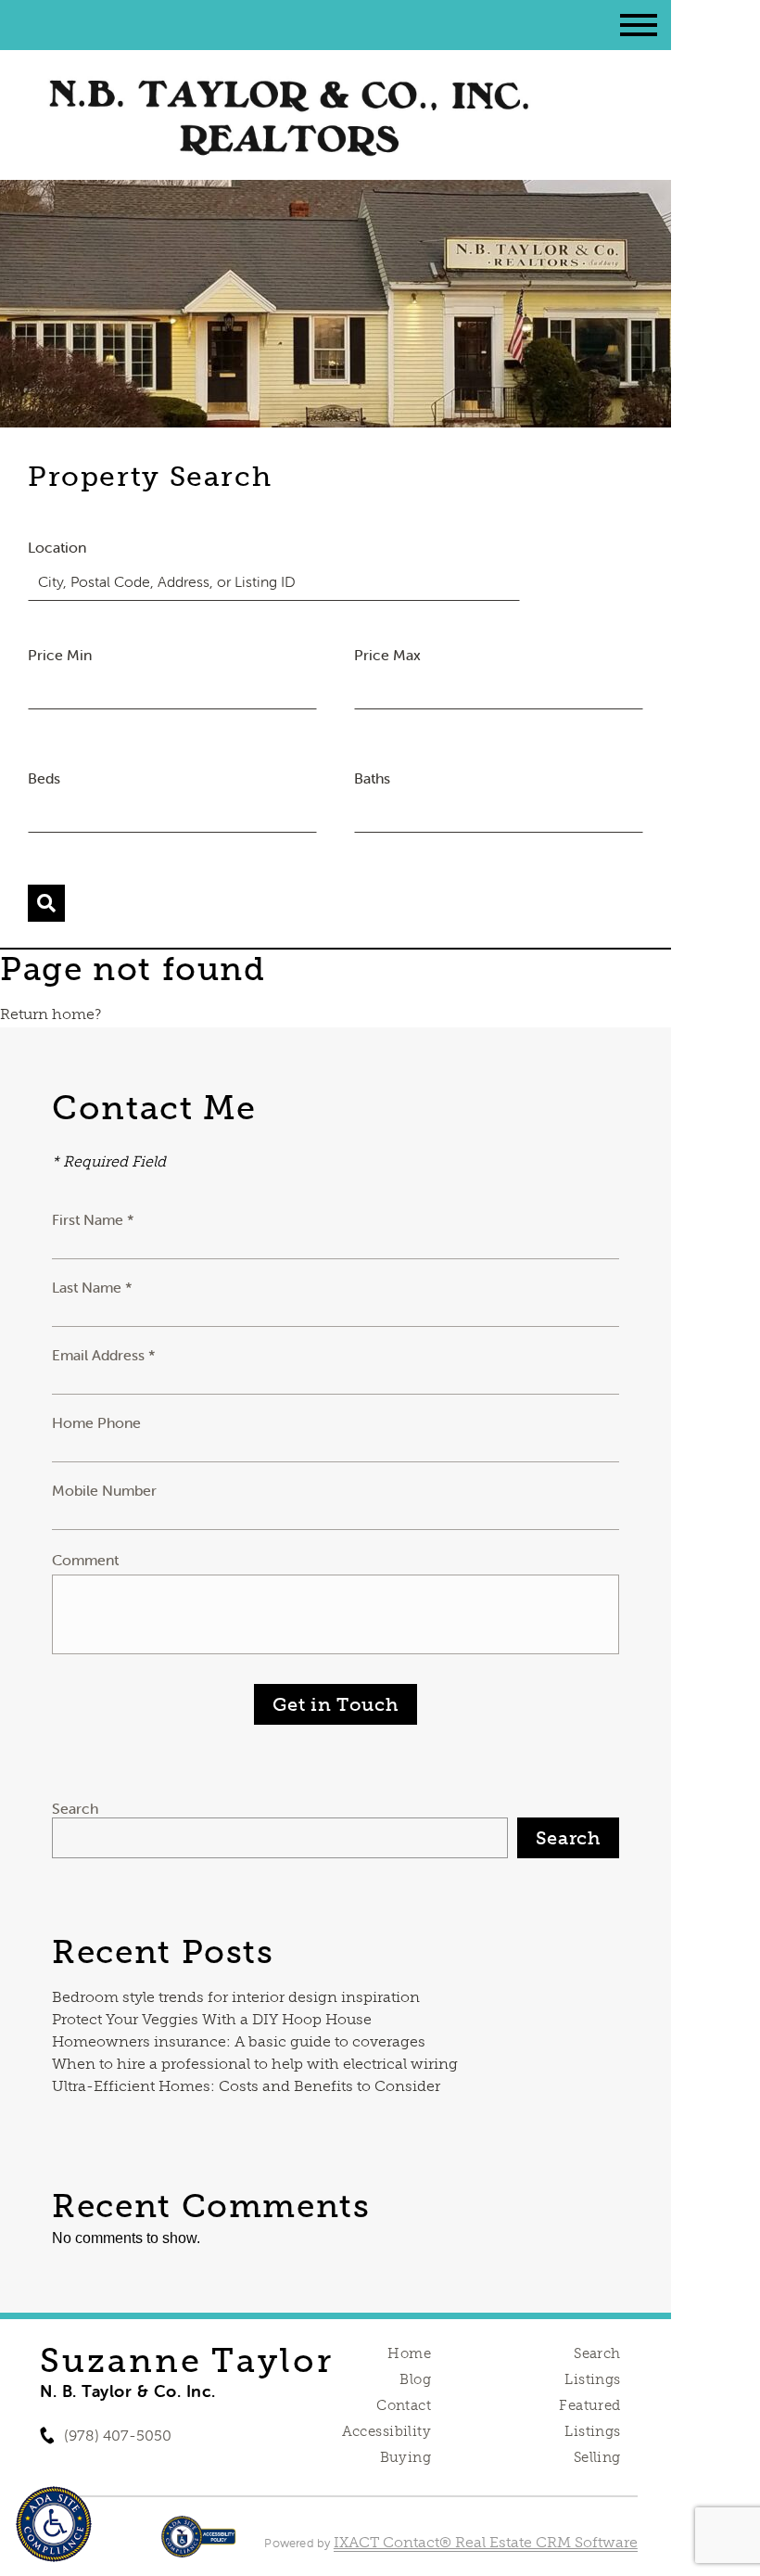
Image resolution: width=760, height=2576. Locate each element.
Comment (85, 1560)
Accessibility (386, 2431)
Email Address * (104, 1355)
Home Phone (96, 1422)
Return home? (51, 1014)
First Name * (93, 1219)
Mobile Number (104, 1490)
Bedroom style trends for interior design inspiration (236, 1997)
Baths (372, 778)
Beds (44, 778)
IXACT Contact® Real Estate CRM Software (486, 2542)
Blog (415, 2379)
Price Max (387, 655)
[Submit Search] (46, 903)
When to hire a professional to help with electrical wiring (255, 2064)
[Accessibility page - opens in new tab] (199, 2546)
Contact (404, 2405)
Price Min (60, 655)
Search (75, 1808)
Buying (406, 2457)
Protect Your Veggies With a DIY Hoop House (212, 2019)
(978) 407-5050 (118, 2436)
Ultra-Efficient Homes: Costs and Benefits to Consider (246, 2086)
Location (57, 547)
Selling (597, 2457)
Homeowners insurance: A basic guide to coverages (239, 2041)
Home (409, 2353)
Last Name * (92, 1287)
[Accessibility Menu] (54, 2524)
